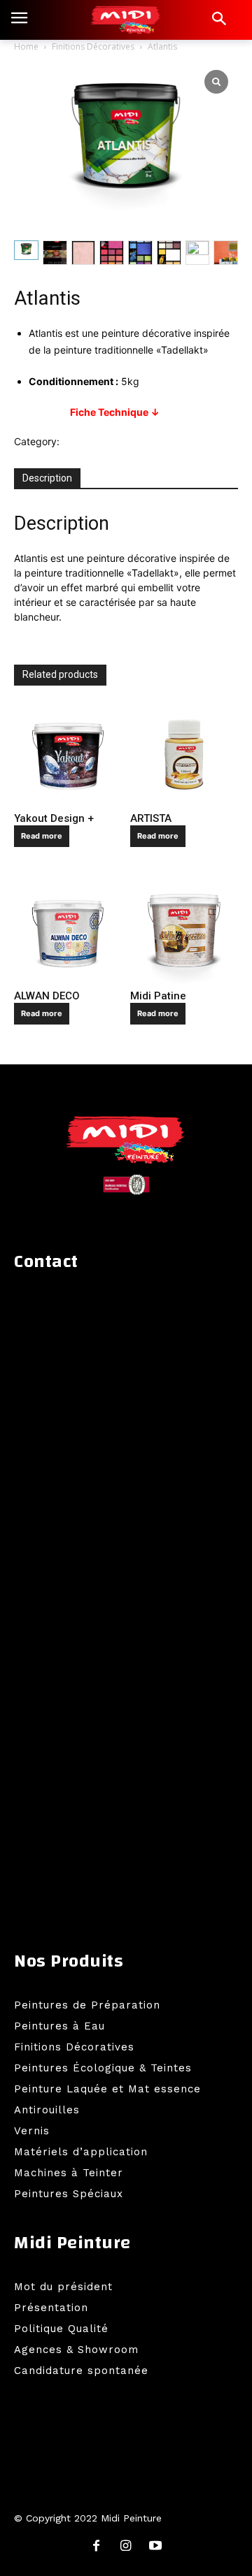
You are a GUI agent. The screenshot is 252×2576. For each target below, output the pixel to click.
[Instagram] (126, 2547)
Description (47, 478)
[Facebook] (96, 2547)
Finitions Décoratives (93, 46)
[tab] (47, 479)
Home (26, 46)
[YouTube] (155, 2547)
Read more (42, 836)
